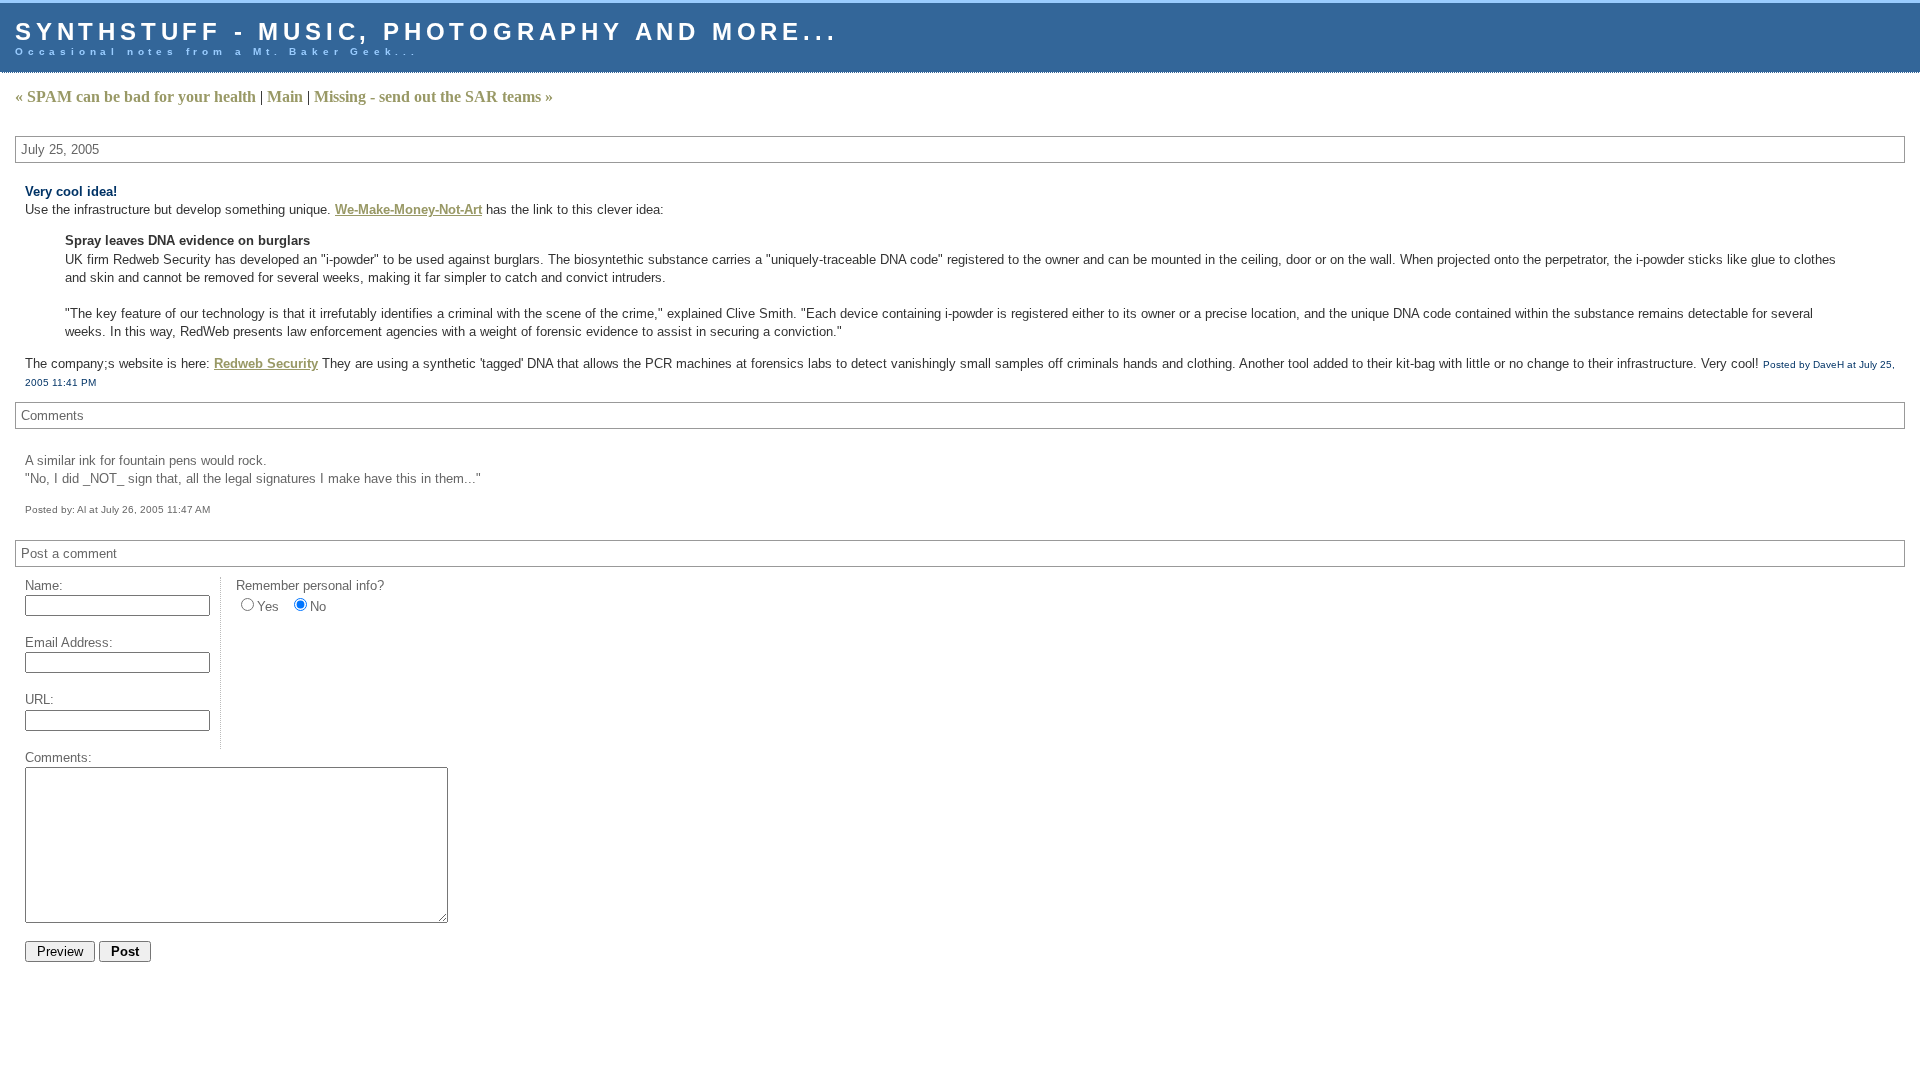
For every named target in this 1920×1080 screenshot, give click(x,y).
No (318, 606)
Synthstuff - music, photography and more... (426, 31)
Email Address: (69, 642)
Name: (44, 585)
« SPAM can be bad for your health (135, 96)
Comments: (58, 757)
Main (285, 96)
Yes (268, 606)
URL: (39, 699)
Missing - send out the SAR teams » (433, 96)
